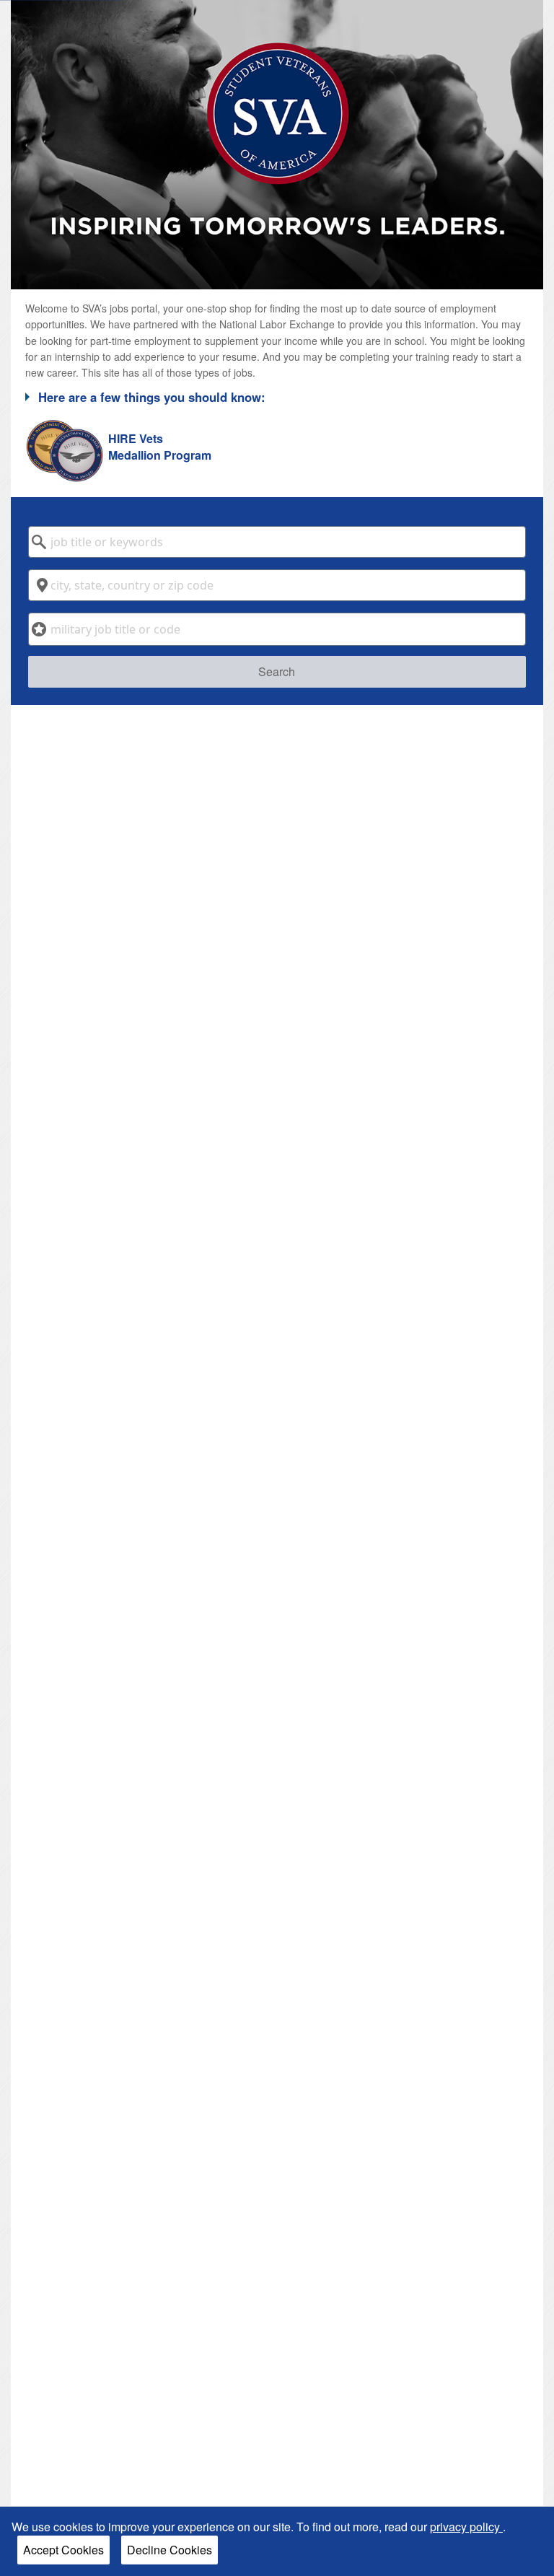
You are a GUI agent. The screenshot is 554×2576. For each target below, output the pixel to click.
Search (277, 671)
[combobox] (277, 542)
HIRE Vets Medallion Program (160, 447)
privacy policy (466, 2527)
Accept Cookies (63, 2550)
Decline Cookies (170, 2550)
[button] (277, 397)
